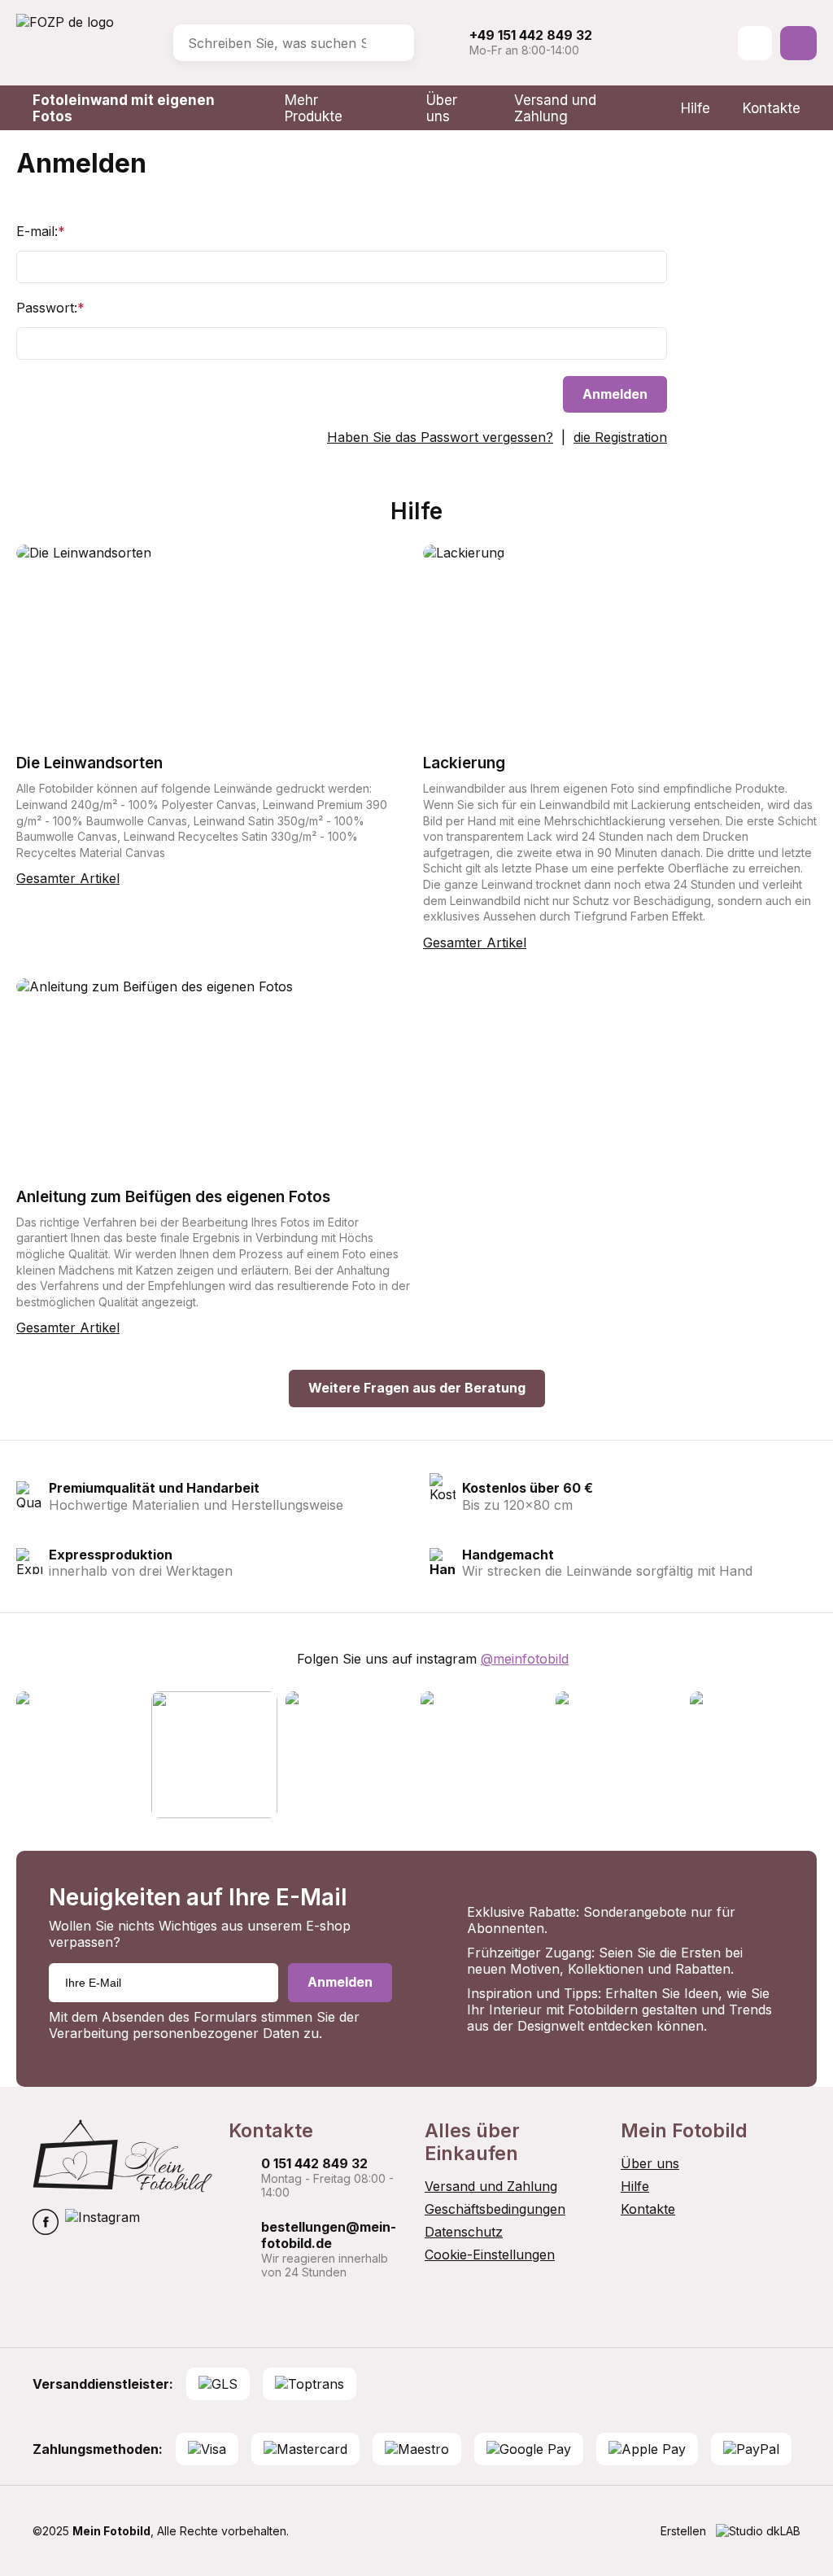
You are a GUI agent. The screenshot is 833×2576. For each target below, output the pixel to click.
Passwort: (50, 308)
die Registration (620, 437)
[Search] (390, 43)
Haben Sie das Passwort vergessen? (440, 437)
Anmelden (615, 394)
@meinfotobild (525, 1659)
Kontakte (772, 108)
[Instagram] (102, 2224)
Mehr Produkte (314, 108)
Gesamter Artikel (68, 878)
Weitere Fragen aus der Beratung (417, 1388)
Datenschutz (464, 2232)
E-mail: (41, 231)
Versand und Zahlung (555, 108)
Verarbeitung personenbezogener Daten (174, 2033)
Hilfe (696, 108)
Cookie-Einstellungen (490, 2255)
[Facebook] (46, 2224)
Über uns (442, 108)
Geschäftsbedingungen (495, 2209)
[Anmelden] (755, 43)
